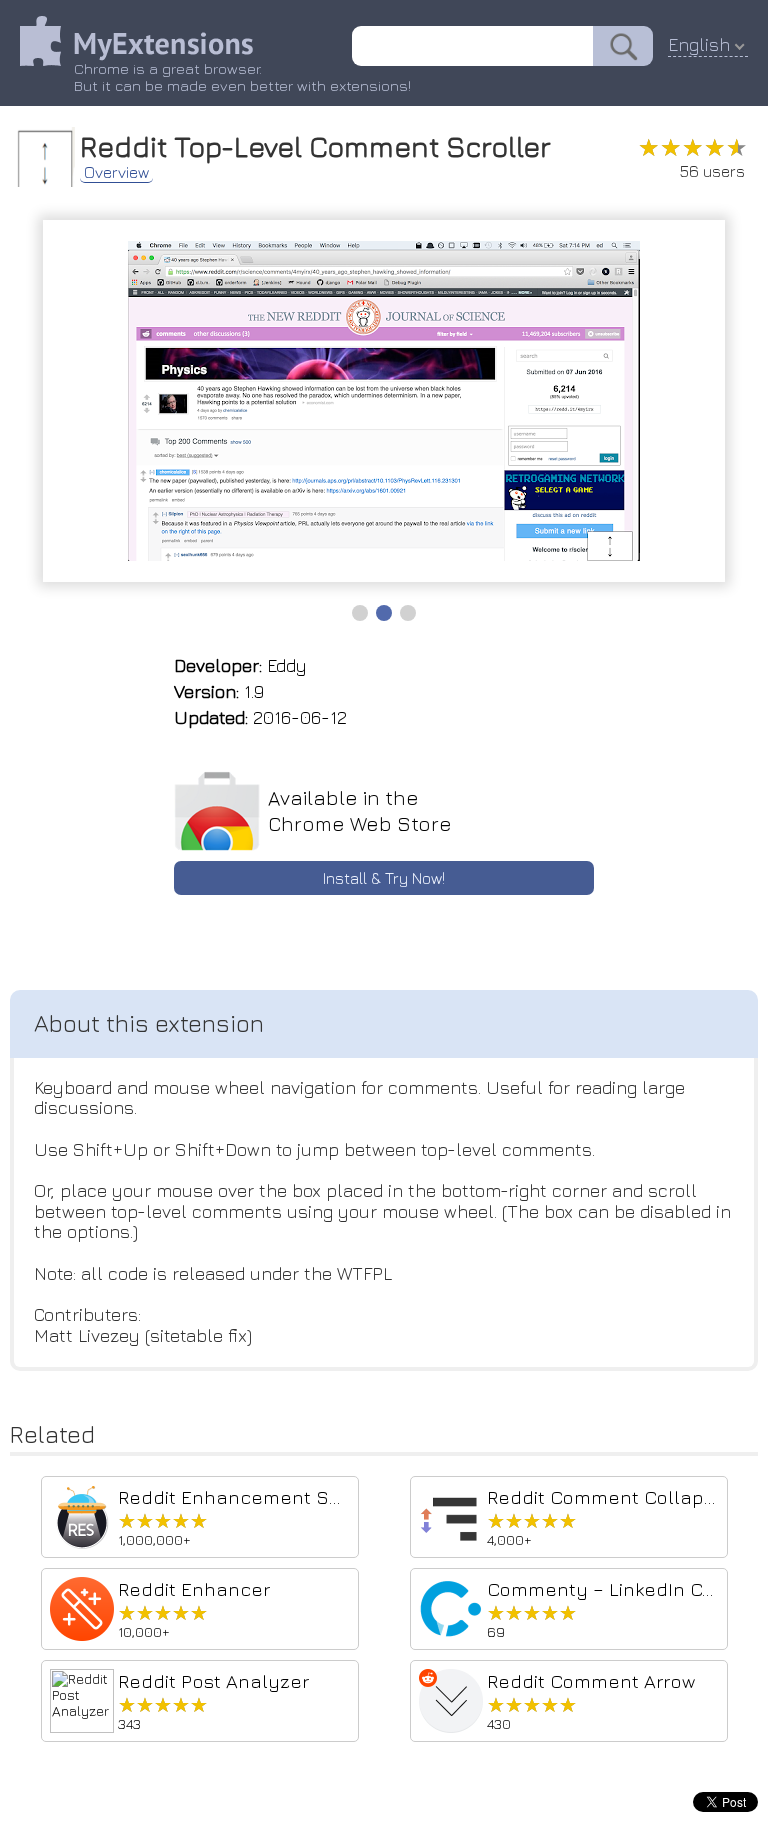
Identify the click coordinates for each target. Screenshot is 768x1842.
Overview (116, 172)
